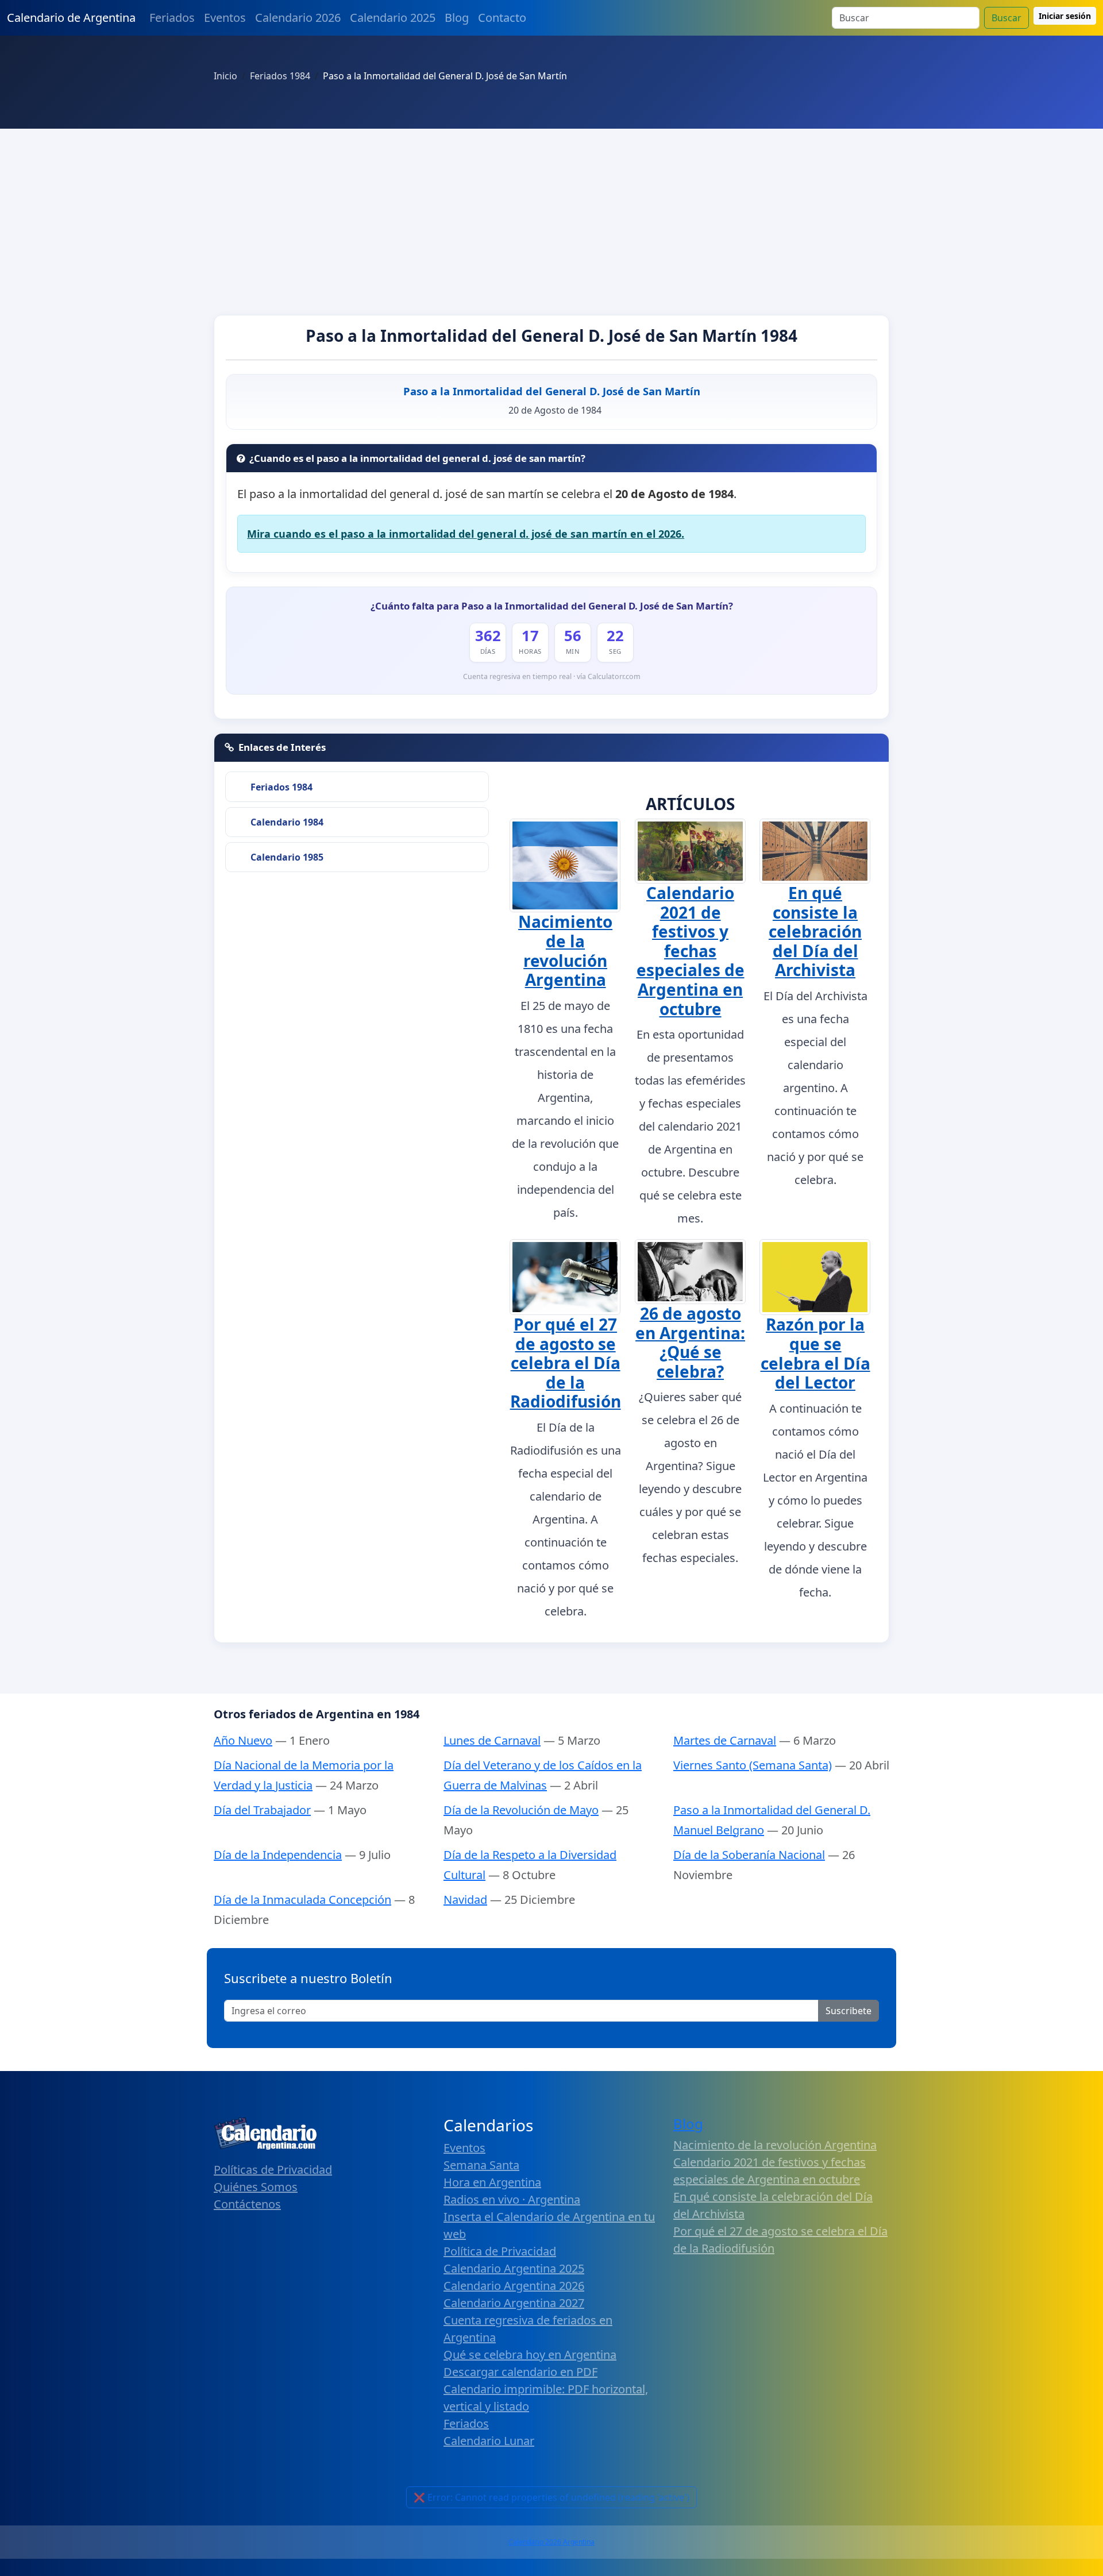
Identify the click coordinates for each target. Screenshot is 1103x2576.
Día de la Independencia (278, 1855)
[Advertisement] (551, 215)
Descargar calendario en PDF (520, 2372)
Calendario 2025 (393, 18)
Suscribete (849, 2011)
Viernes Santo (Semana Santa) (753, 1765)
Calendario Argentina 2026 (514, 2286)
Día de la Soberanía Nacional (749, 1855)
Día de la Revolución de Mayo (521, 1810)
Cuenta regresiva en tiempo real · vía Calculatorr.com (552, 676)
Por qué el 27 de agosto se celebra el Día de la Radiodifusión (566, 1363)
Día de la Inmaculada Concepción (302, 1900)
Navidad (465, 1900)
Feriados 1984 (281, 787)
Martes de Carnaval (725, 1740)
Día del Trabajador (262, 1810)
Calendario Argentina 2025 (514, 2268)
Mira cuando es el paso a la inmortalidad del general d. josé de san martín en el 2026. (466, 534)
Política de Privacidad (500, 2251)
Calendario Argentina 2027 (514, 2303)
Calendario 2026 (298, 18)
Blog (457, 18)
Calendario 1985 (287, 857)
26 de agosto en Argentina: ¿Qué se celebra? (690, 1342)
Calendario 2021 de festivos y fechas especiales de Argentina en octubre (691, 951)
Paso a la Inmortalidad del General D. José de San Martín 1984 (551, 336)
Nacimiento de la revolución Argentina (565, 950)
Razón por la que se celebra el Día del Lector (815, 1353)
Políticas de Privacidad (273, 2170)
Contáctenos (247, 2204)
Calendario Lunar (489, 2441)
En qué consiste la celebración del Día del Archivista (815, 931)
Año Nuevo (243, 1740)
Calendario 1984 (287, 822)
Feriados (172, 18)
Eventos (225, 18)
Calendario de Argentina (71, 18)
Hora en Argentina (492, 2182)
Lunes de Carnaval (492, 1740)
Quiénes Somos (256, 2187)
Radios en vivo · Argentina (512, 2199)
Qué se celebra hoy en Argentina (530, 2355)
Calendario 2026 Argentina (551, 2542)
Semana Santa (481, 2165)
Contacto (502, 18)
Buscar (1006, 18)
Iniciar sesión (1065, 16)
